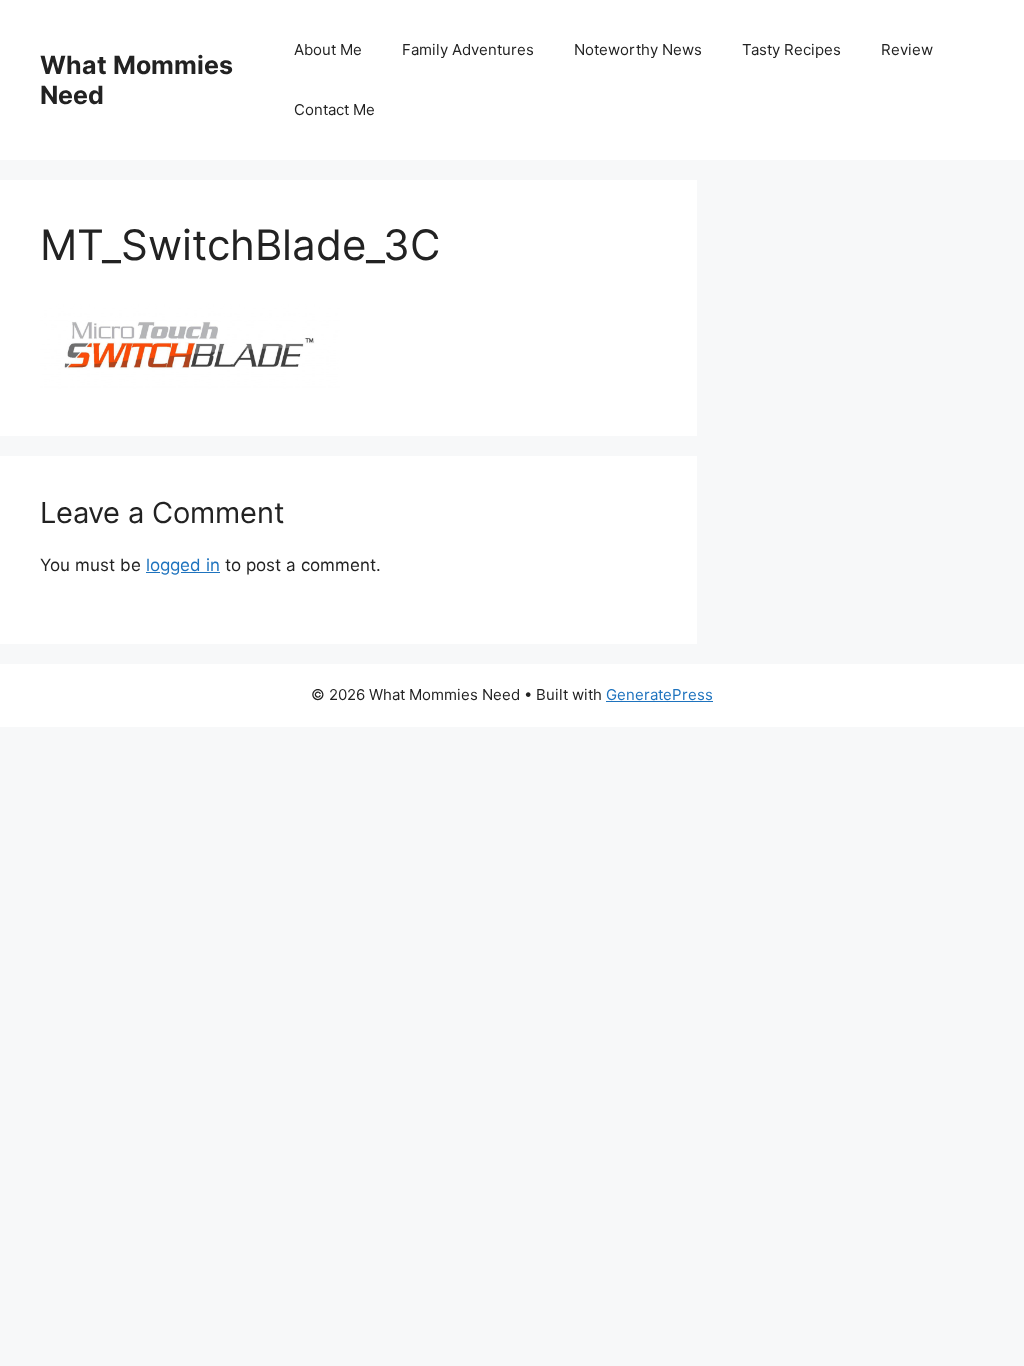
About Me (328, 49)
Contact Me (334, 109)
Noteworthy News (638, 49)
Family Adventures (468, 49)
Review (907, 49)
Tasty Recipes (791, 49)
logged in (183, 565)
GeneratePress (659, 694)
